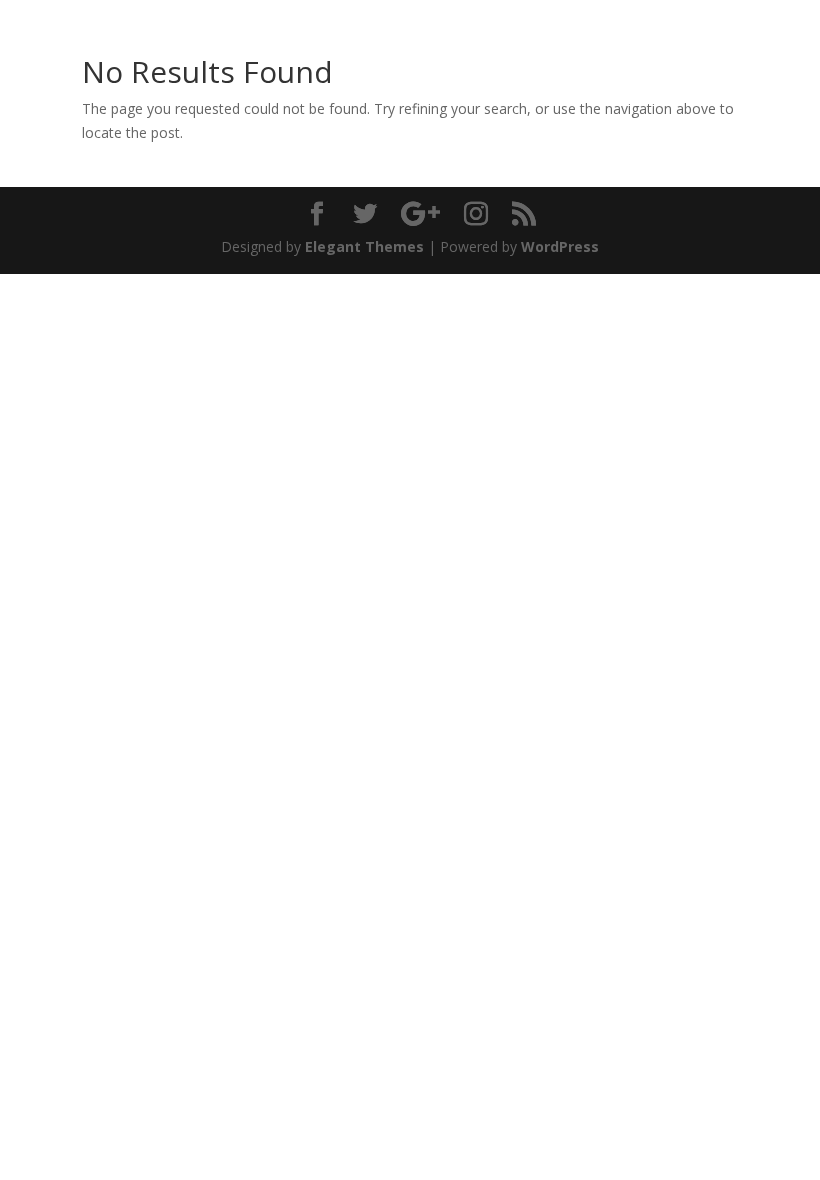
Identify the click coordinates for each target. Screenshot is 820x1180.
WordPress (560, 246)
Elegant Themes (364, 246)
